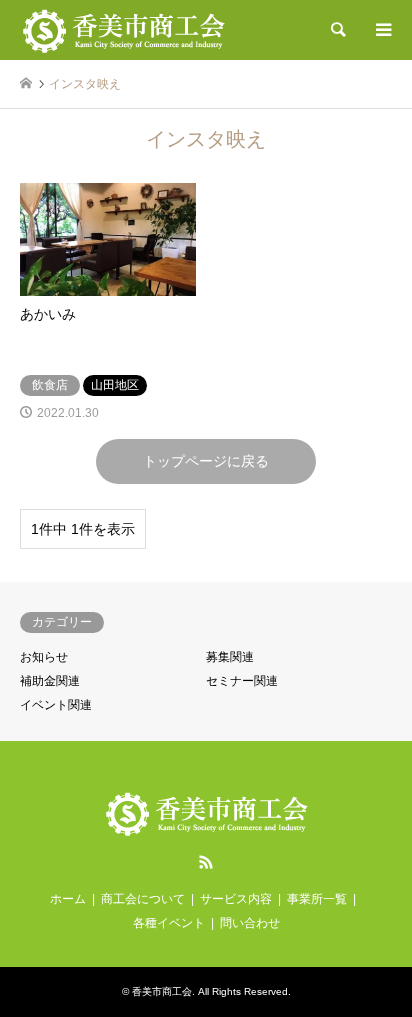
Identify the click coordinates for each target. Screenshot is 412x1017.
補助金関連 (50, 681)
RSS (206, 862)
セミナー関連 (242, 681)
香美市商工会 (162, 991)
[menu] (382, 30)
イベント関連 (56, 705)
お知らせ (44, 657)
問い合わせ (250, 923)
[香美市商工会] (123, 30)
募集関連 (230, 657)
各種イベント (169, 923)
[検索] (337, 30)
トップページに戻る (206, 461)
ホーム (68, 899)
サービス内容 (236, 899)
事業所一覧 (317, 899)
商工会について (143, 899)
